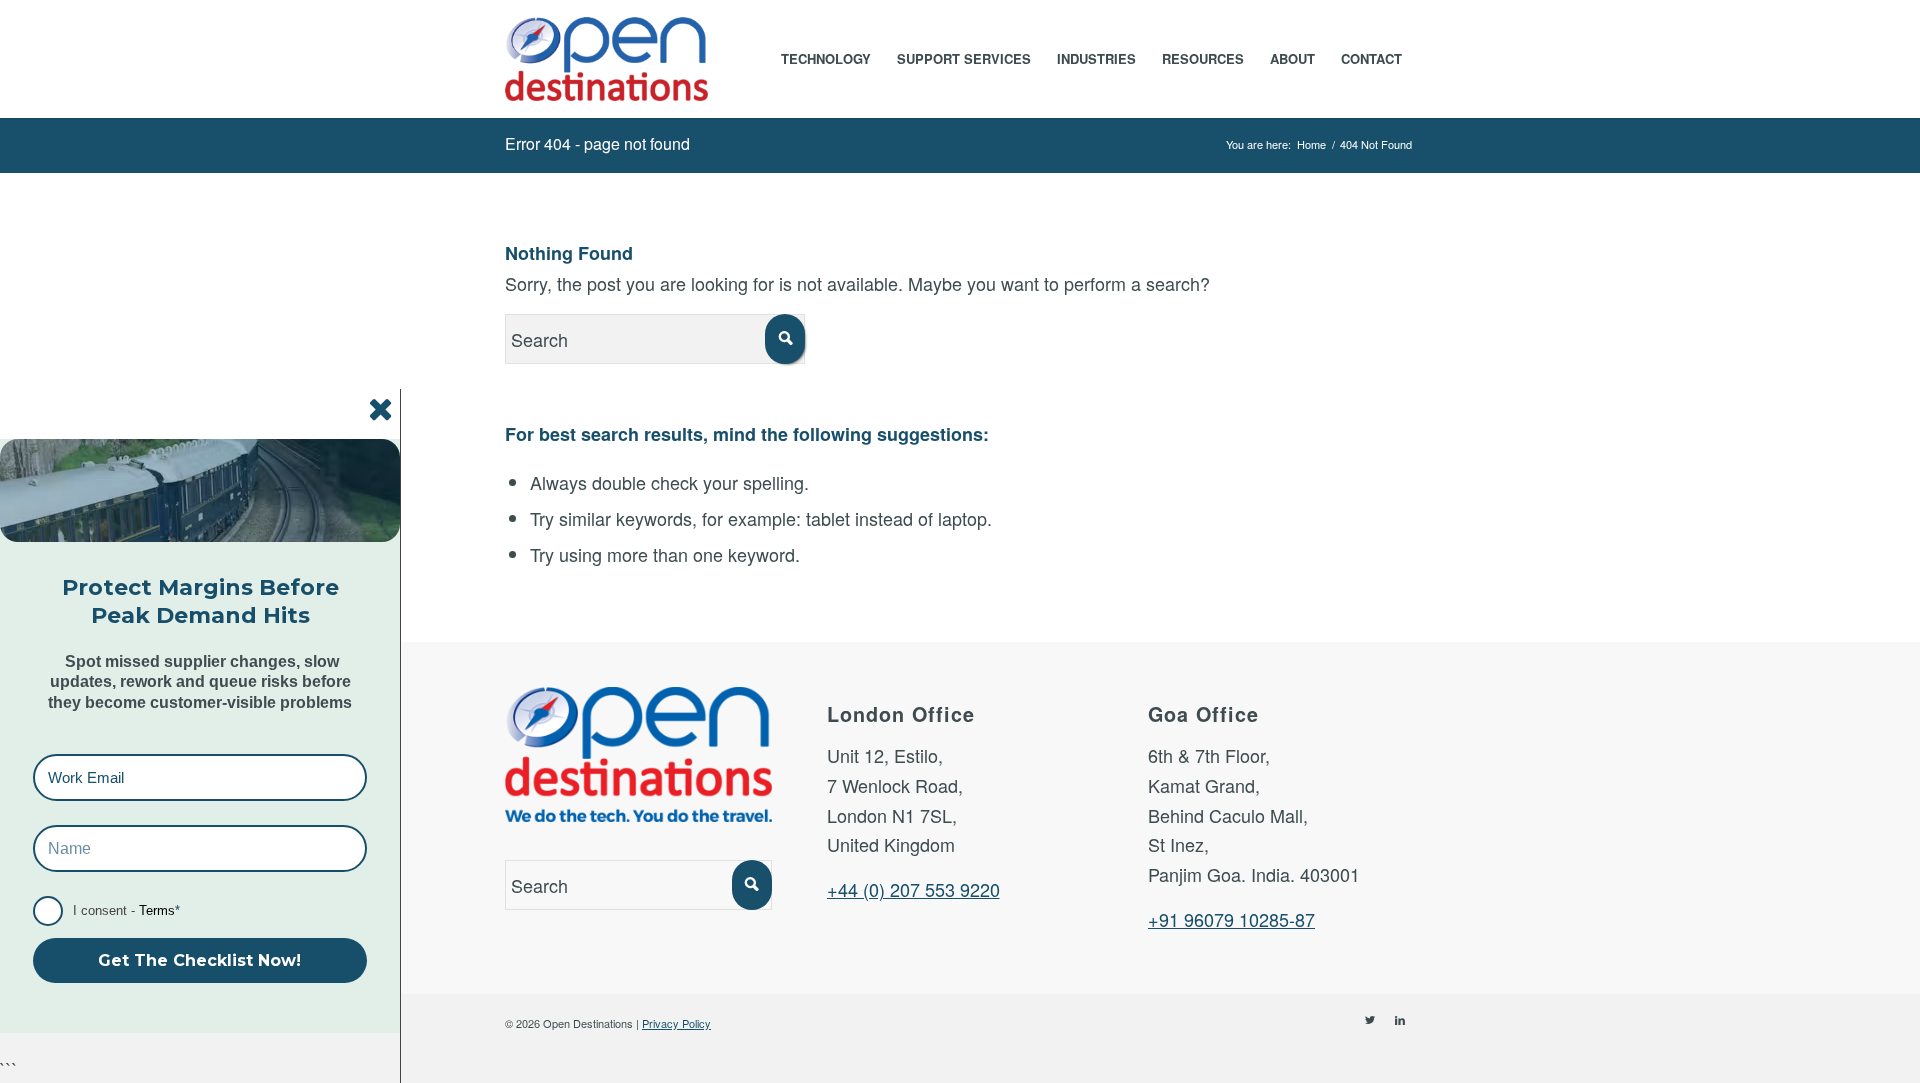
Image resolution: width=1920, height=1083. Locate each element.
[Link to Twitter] (1370, 1019)
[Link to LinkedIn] (1400, 1019)
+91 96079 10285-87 (1231, 919)
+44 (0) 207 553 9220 (913, 889)
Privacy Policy (676, 1023)
